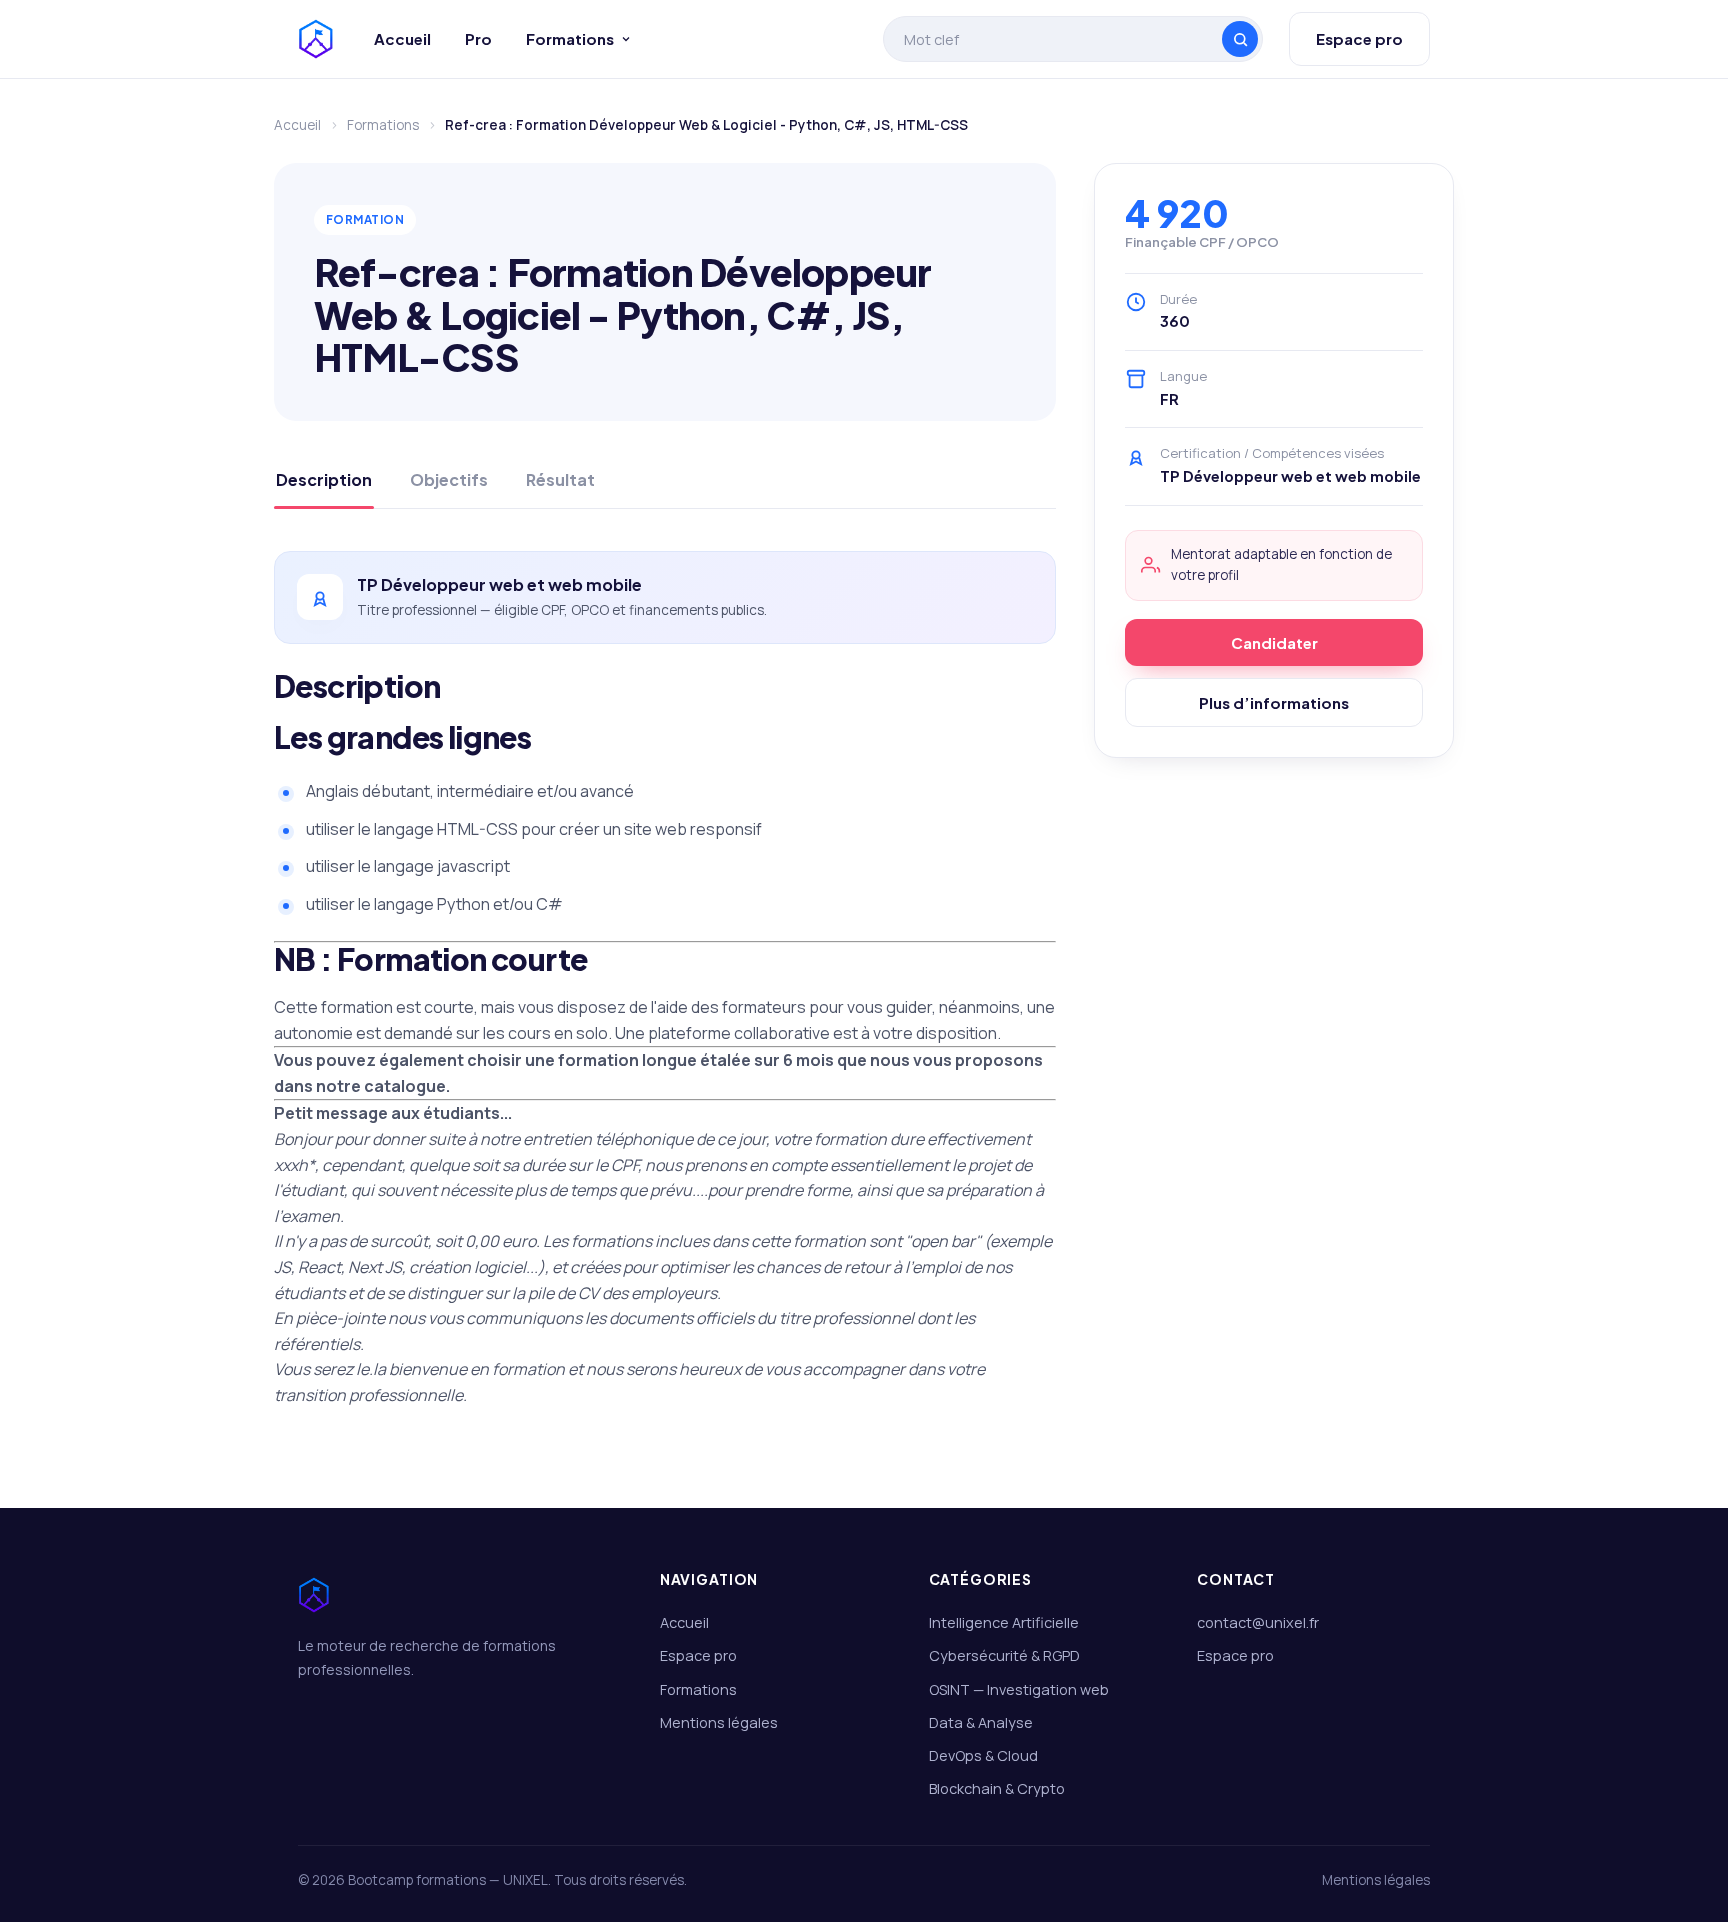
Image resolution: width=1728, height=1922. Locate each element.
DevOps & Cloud (983, 1755)
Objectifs (449, 479)
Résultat (560, 479)
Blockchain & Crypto (997, 1788)
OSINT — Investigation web (1019, 1689)
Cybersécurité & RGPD (1004, 1655)
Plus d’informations (1274, 702)
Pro (478, 38)
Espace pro (1359, 38)
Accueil (402, 38)
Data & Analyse (981, 1722)
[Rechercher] (1240, 39)
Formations (570, 38)
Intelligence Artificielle (1004, 1622)
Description (324, 479)
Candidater (1274, 642)
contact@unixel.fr (1258, 1622)
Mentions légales (719, 1722)
